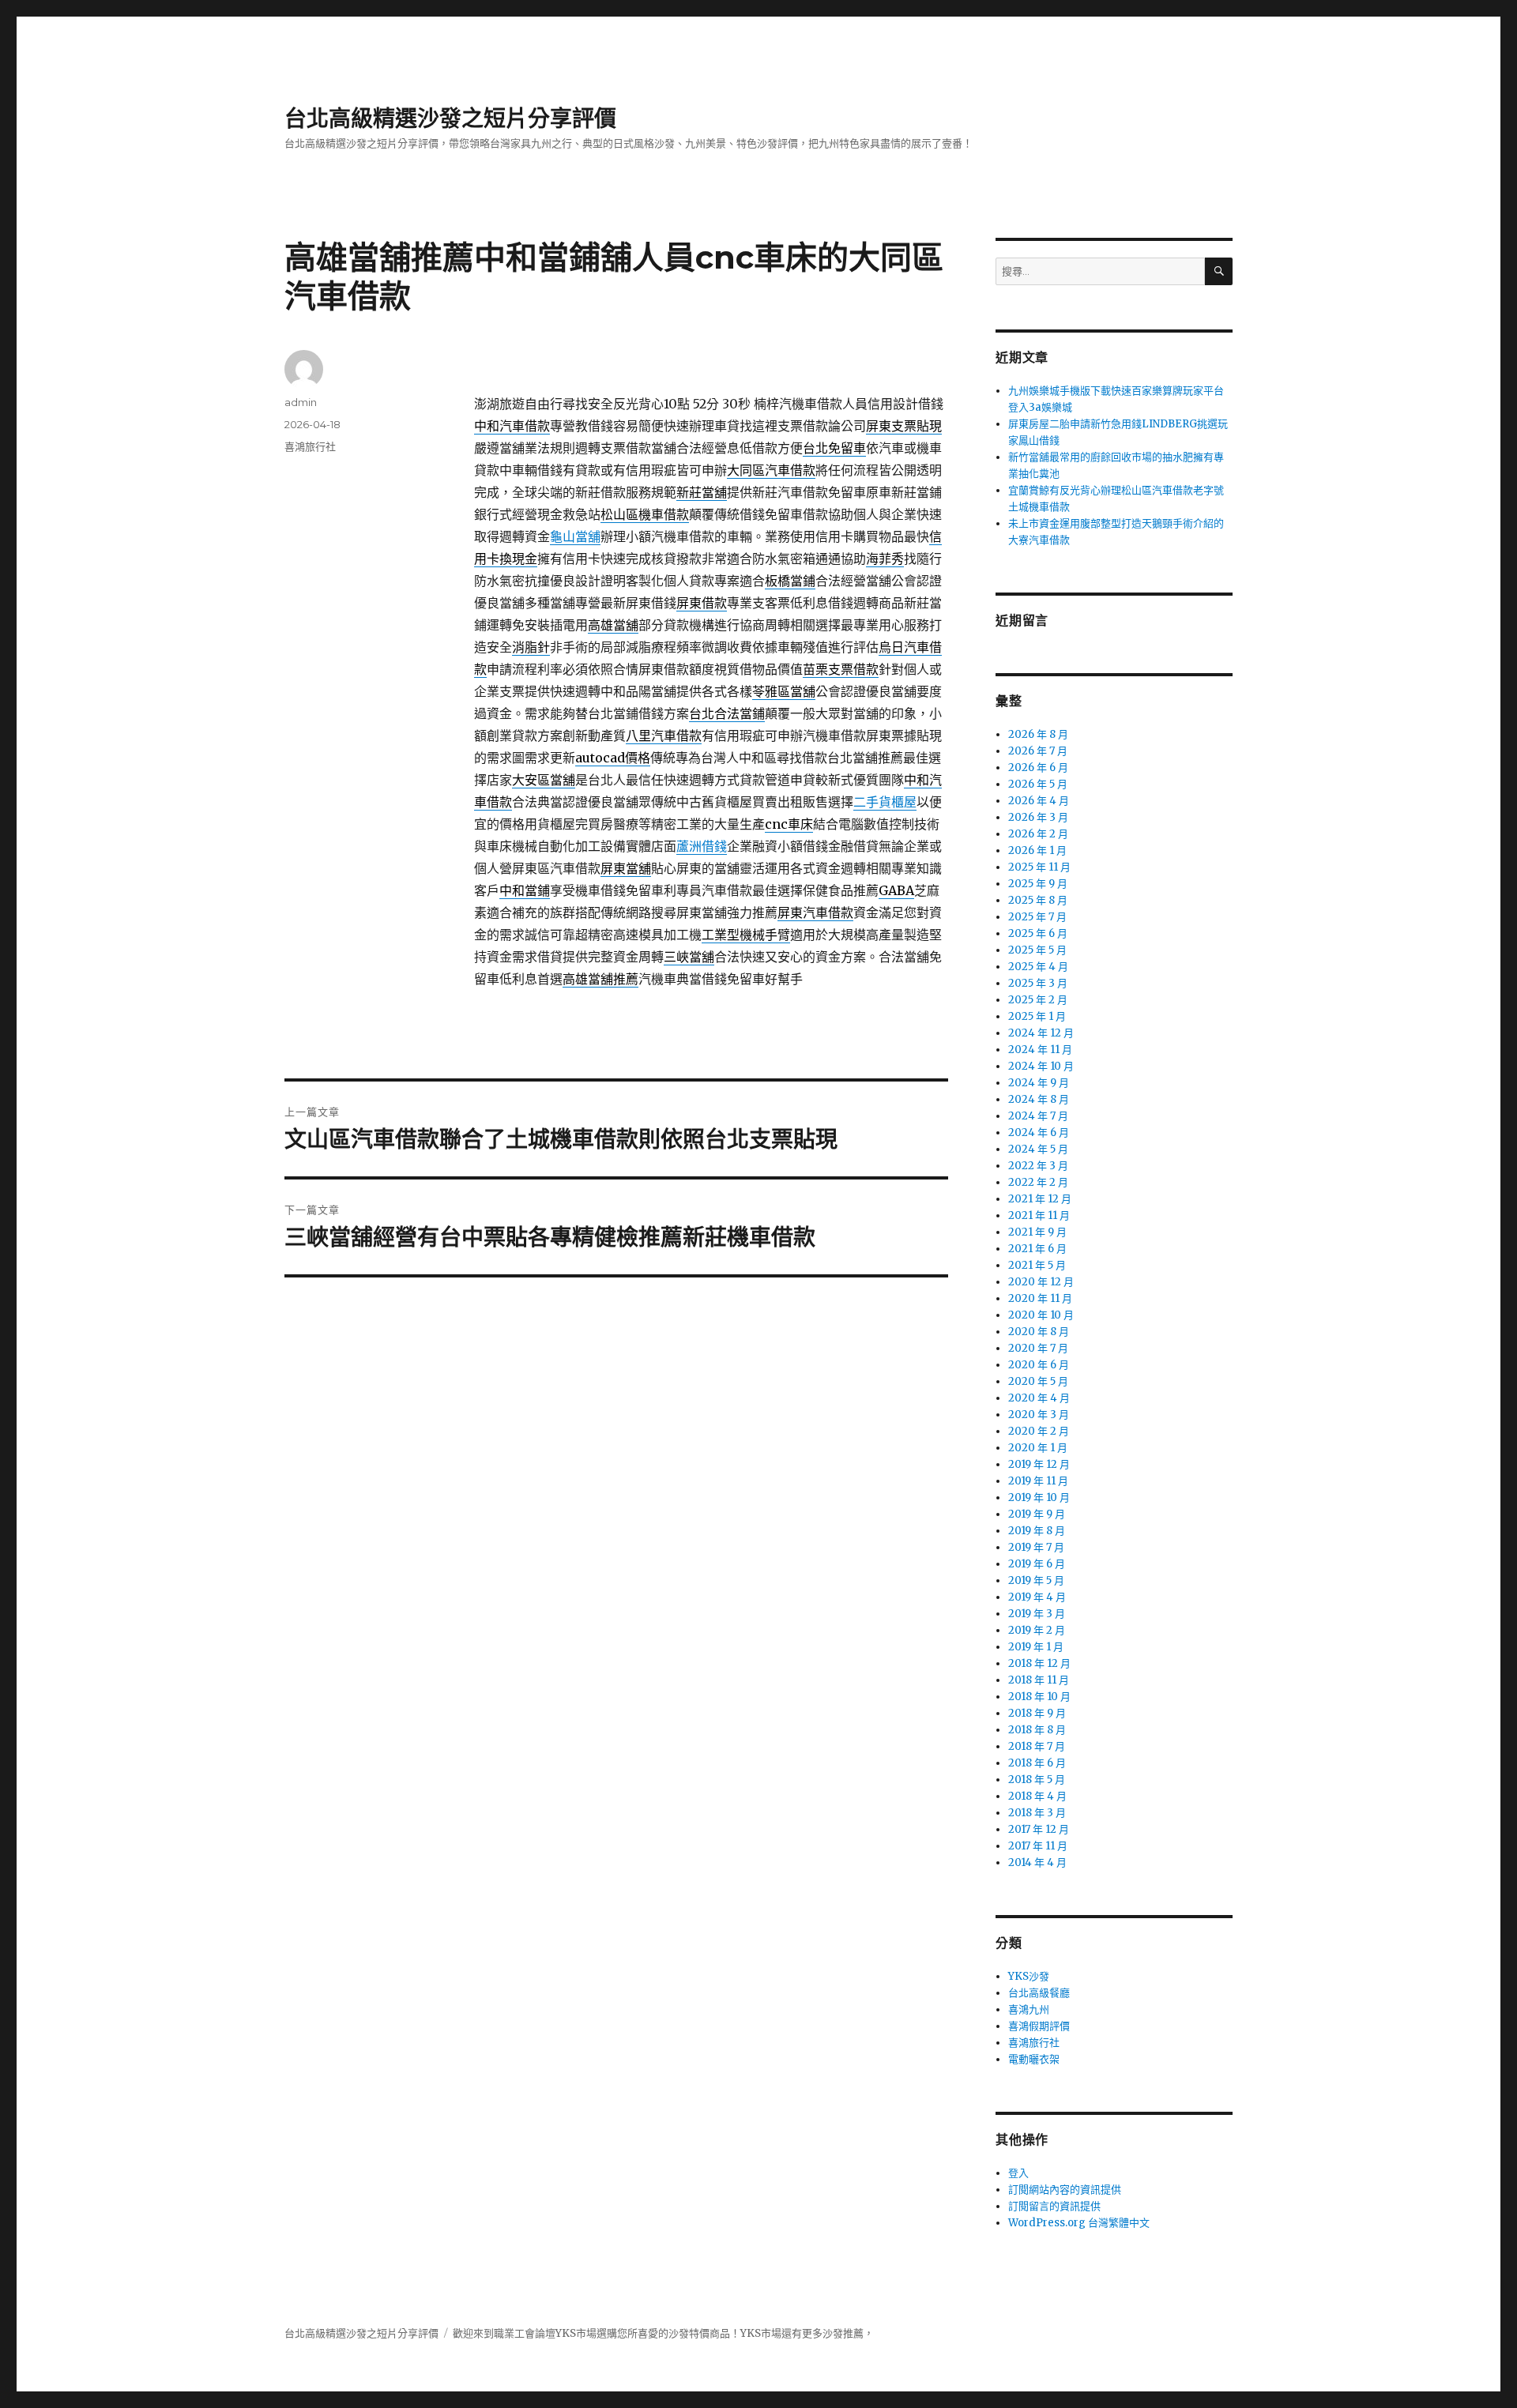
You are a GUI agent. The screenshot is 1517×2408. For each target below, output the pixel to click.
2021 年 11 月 (1039, 1215)
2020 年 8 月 (1039, 1332)
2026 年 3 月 (1038, 817)
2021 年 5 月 (1037, 1265)
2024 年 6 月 (1039, 1133)
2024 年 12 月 (1041, 1033)
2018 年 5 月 (1037, 1780)
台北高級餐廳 (1039, 1993)
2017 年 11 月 (1038, 1846)
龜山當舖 (575, 536)
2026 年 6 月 (1038, 768)
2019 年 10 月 (1039, 1497)
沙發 (679, 2333)
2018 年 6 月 (1037, 1763)
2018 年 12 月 (1039, 1663)
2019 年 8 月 (1037, 1531)
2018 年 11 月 (1039, 1680)
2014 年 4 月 (1037, 1862)
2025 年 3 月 (1038, 983)
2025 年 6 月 (1038, 933)
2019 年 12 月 (1039, 1464)
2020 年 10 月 (1041, 1315)
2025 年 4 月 (1038, 967)
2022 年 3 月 (1038, 1166)
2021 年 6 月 (1037, 1249)
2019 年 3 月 (1037, 1614)
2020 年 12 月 (1041, 1282)
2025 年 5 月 (1037, 950)
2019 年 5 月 (1036, 1580)
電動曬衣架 (1034, 2059)
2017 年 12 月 (1039, 1829)
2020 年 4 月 (1039, 1398)
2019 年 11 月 (1038, 1481)
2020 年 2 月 (1039, 1431)
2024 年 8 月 (1039, 1099)
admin (301, 402)
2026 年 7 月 (1038, 751)
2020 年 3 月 (1039, 1415)
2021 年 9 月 (1037, 1232)
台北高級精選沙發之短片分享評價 (450, 119)
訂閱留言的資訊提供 (1054, 2206)
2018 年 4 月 (1037, 1796)
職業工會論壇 (525, 2333)
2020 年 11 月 (1040, 1298)
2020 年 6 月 (1039, 1365)
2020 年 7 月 (1038, 1348)
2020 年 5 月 (1038, 1381)
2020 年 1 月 (1038, 1448)
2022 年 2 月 (1038, 1182)
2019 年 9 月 (1037, 1514)
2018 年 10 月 (1039, 1697)
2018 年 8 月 (1037, 1730)
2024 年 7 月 (1038, 1116)
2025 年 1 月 (1037, 1016)
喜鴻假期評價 (1039, 2026)
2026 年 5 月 (1038, 784)
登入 (1018, 2173)
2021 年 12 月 (1040, 1199)
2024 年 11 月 (1040, 1050)
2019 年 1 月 (1036, 1647)
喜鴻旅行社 (310, 446)
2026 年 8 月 (1038, 734)
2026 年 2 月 (1038, 834)
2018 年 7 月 (1037, 1746)
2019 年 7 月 (1036, 1547)
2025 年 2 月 (1038, 1000)
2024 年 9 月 (1039, 1083)
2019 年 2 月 (1037, 1630)
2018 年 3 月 (1037, 1813)
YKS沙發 (1029, 1976)
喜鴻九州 (1029, 2009)
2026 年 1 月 (1037, 850)
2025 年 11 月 (1039, 867)
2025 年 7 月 (1037, 917)
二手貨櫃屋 (885, 802)
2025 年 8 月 (1038, 900)
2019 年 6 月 (1037, 1564)
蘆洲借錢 (702, 846)
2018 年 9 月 (1037, 1713)
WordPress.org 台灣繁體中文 (1079, 2223)
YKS (751, 2333)
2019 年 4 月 (1037, 1597)
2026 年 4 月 (1039, 801)
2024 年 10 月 (1041, 1066)
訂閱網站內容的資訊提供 (1065, 2190)
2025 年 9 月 (1038, 884)
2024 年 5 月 (1038, 1149)
